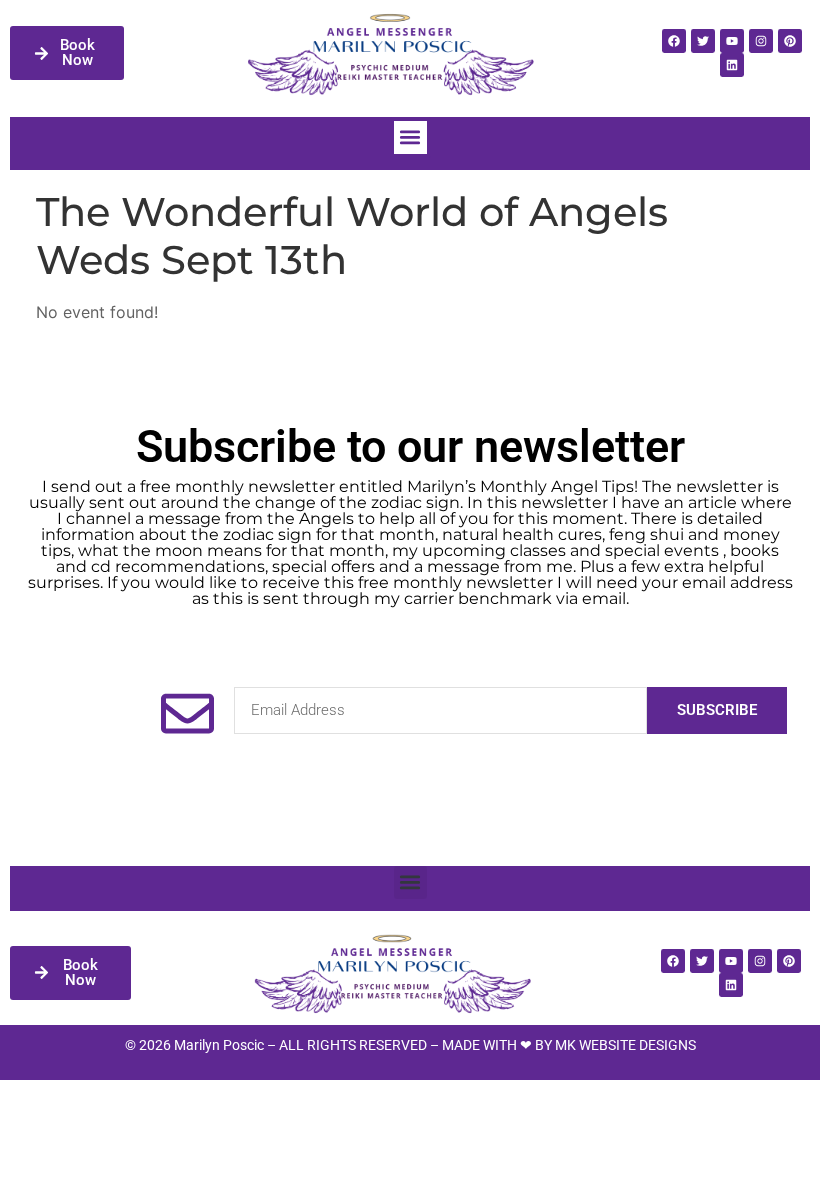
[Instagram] (761, 41)
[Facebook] (674, 41)
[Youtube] (732, 41)
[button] (410, 137)
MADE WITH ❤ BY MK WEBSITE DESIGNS (569, 1045)
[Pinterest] (790, 41)
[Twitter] (703, 41)
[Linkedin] (732, 65)
